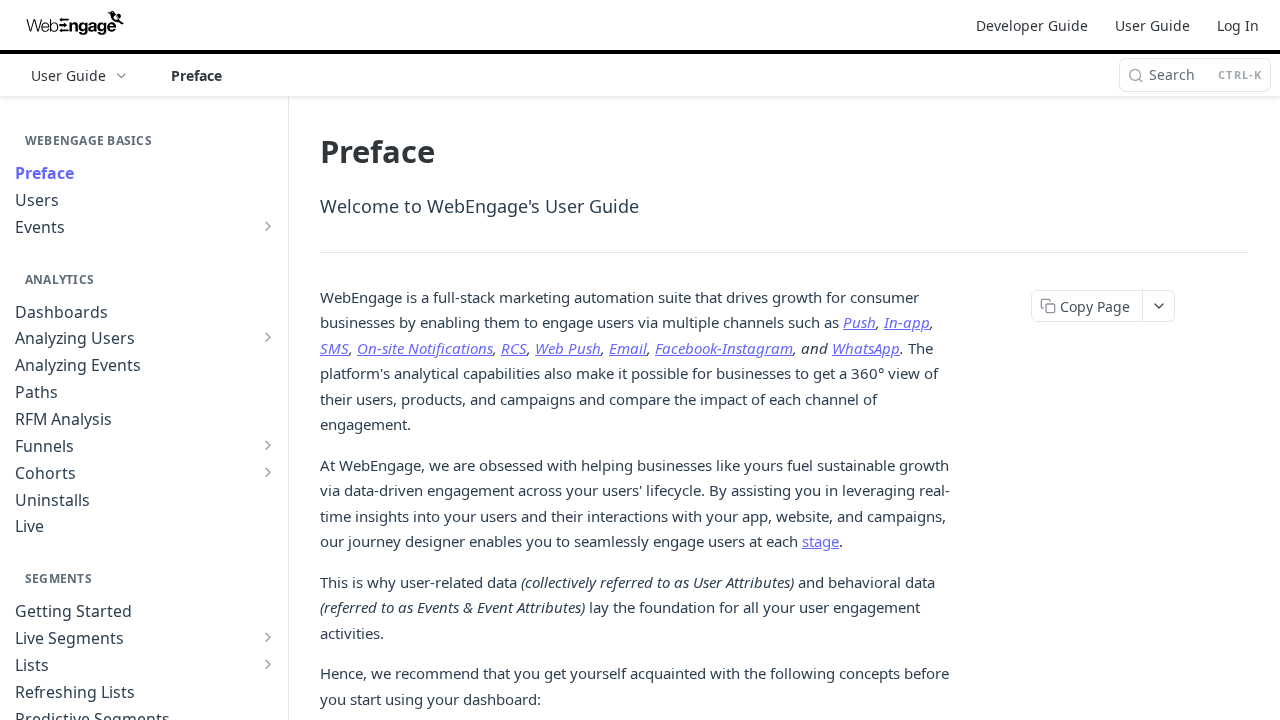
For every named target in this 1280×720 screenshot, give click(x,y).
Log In (1238, 25)
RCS (514, 348)
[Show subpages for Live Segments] (268, 637)
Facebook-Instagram (724, 348)
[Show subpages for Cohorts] (268, 472)
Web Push (568, 348)
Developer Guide (1032, 25)
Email (628, 348)
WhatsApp (866, 348)
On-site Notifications (425, 348)
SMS (334, 348)
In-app (907, 322)
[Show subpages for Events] (268, 226)
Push (859, 322)
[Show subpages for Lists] (268, 664)
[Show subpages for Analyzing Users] (268, 337)
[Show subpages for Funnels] (268, 445)
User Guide (1152, 25)
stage (820, 541)
